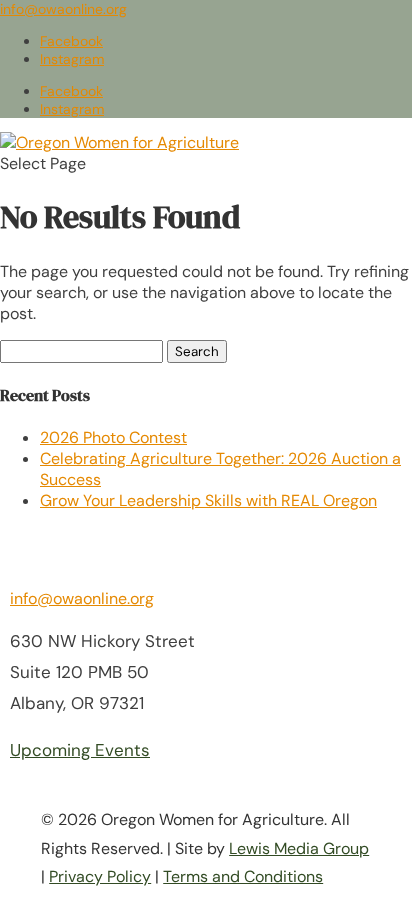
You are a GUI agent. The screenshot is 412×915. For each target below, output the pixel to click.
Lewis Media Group (299, 848)
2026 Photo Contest (113, 437)
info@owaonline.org (82, 598)
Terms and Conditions (243, 876)
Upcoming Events (80, 750)
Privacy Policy (100, 876)
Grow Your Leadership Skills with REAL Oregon (208, 500)
